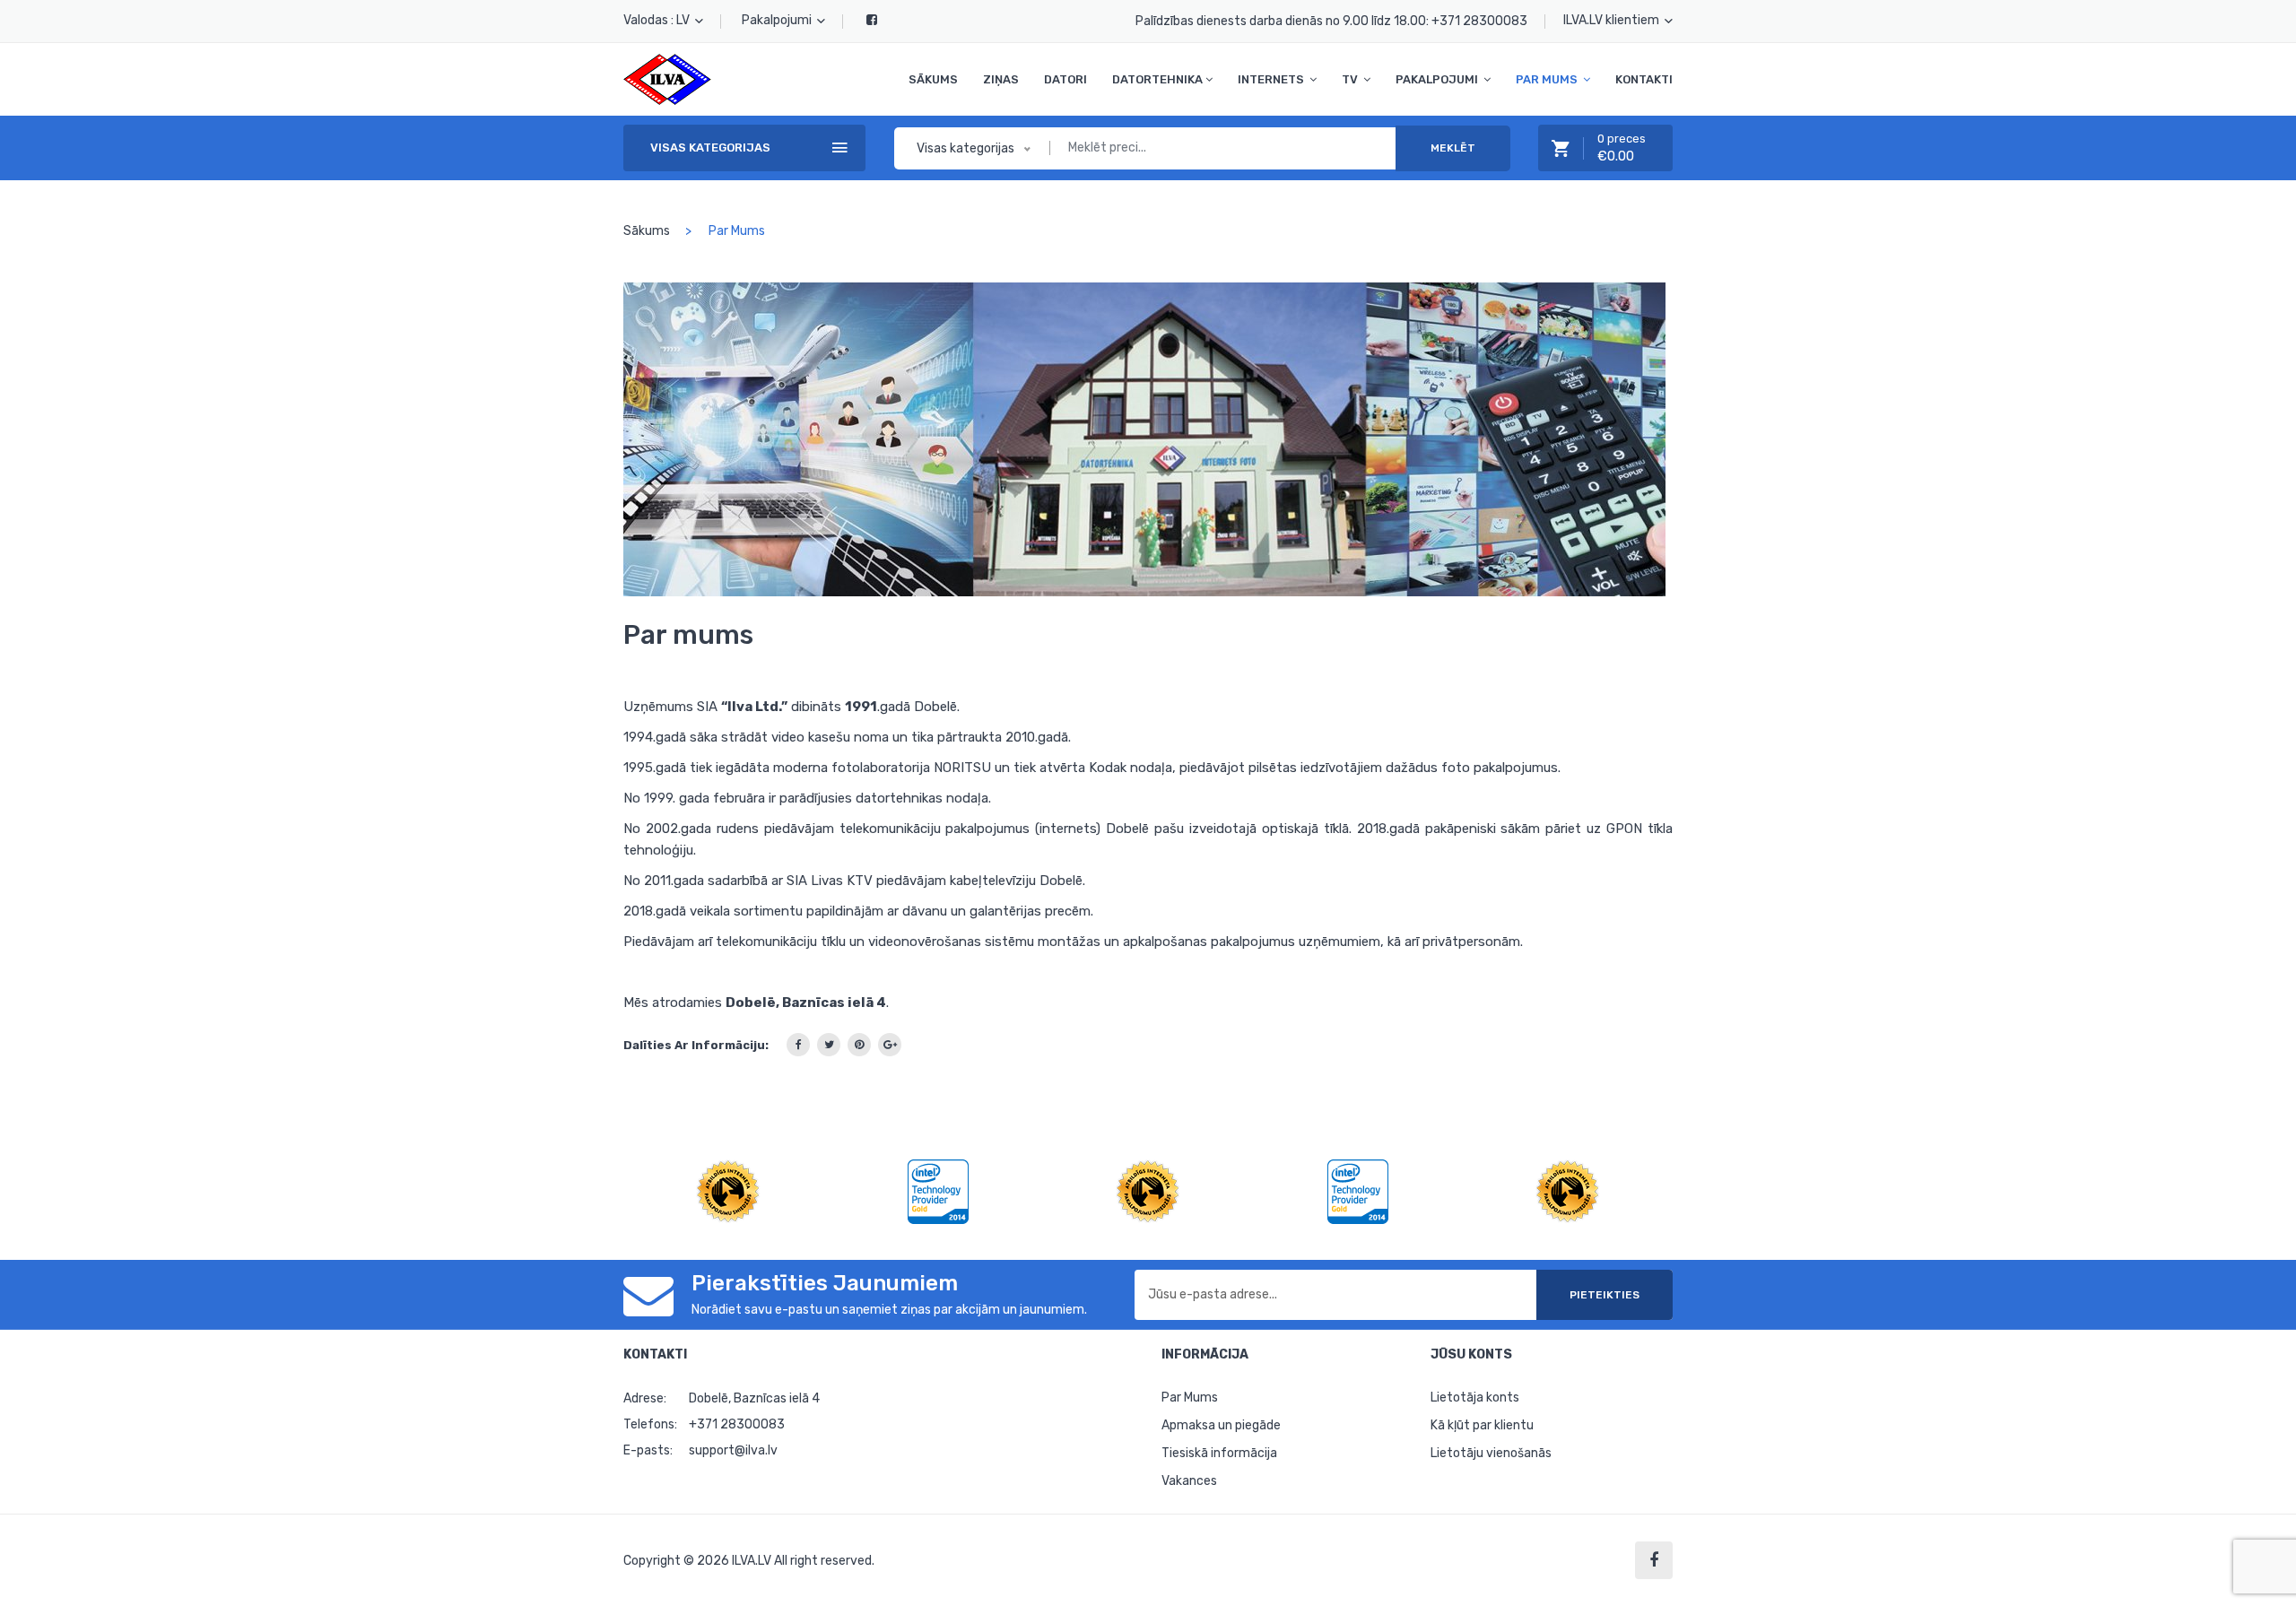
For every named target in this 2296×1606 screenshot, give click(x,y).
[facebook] (798, 1045)
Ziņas (1001, 79)
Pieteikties (1605, 1295)
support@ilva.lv (733, 1450)
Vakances (1189, 1481)
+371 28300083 (1479, 21)
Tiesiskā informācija (1219, 1453)
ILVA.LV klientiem (1613, 20)
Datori (1065, 79)
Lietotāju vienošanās (1491, 1453)
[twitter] (829, 1045)
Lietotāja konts (1475, 1398)
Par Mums (1190, 1398)
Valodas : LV (658, 20)
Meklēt (1453, 148)
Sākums (933, 79)
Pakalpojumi (778, 20)
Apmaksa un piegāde (1221, 1425)
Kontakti (1644, 79)
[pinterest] (859, 1045)
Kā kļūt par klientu (1482, 1425)
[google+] (890, 1045)
